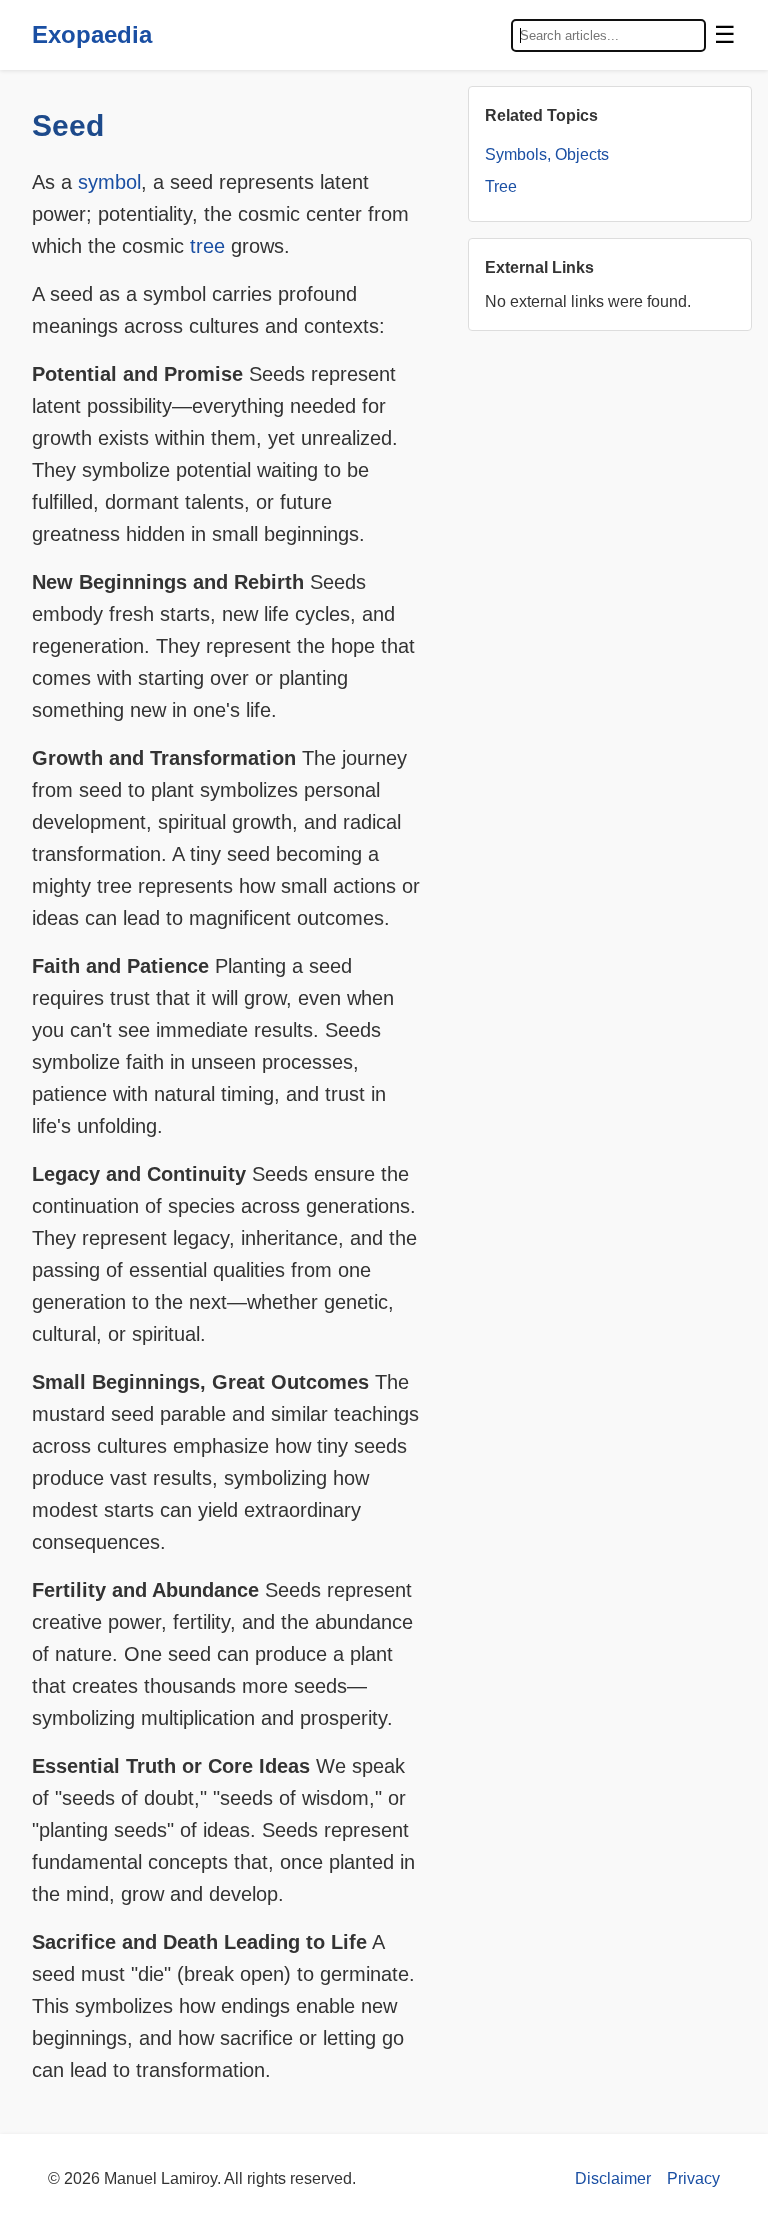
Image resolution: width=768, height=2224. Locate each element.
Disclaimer (613, 2178)
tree (207, 246)
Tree (501, 186)
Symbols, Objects (547, 154)
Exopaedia (92, 34)
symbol (109, 182)
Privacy (693, 2178)
